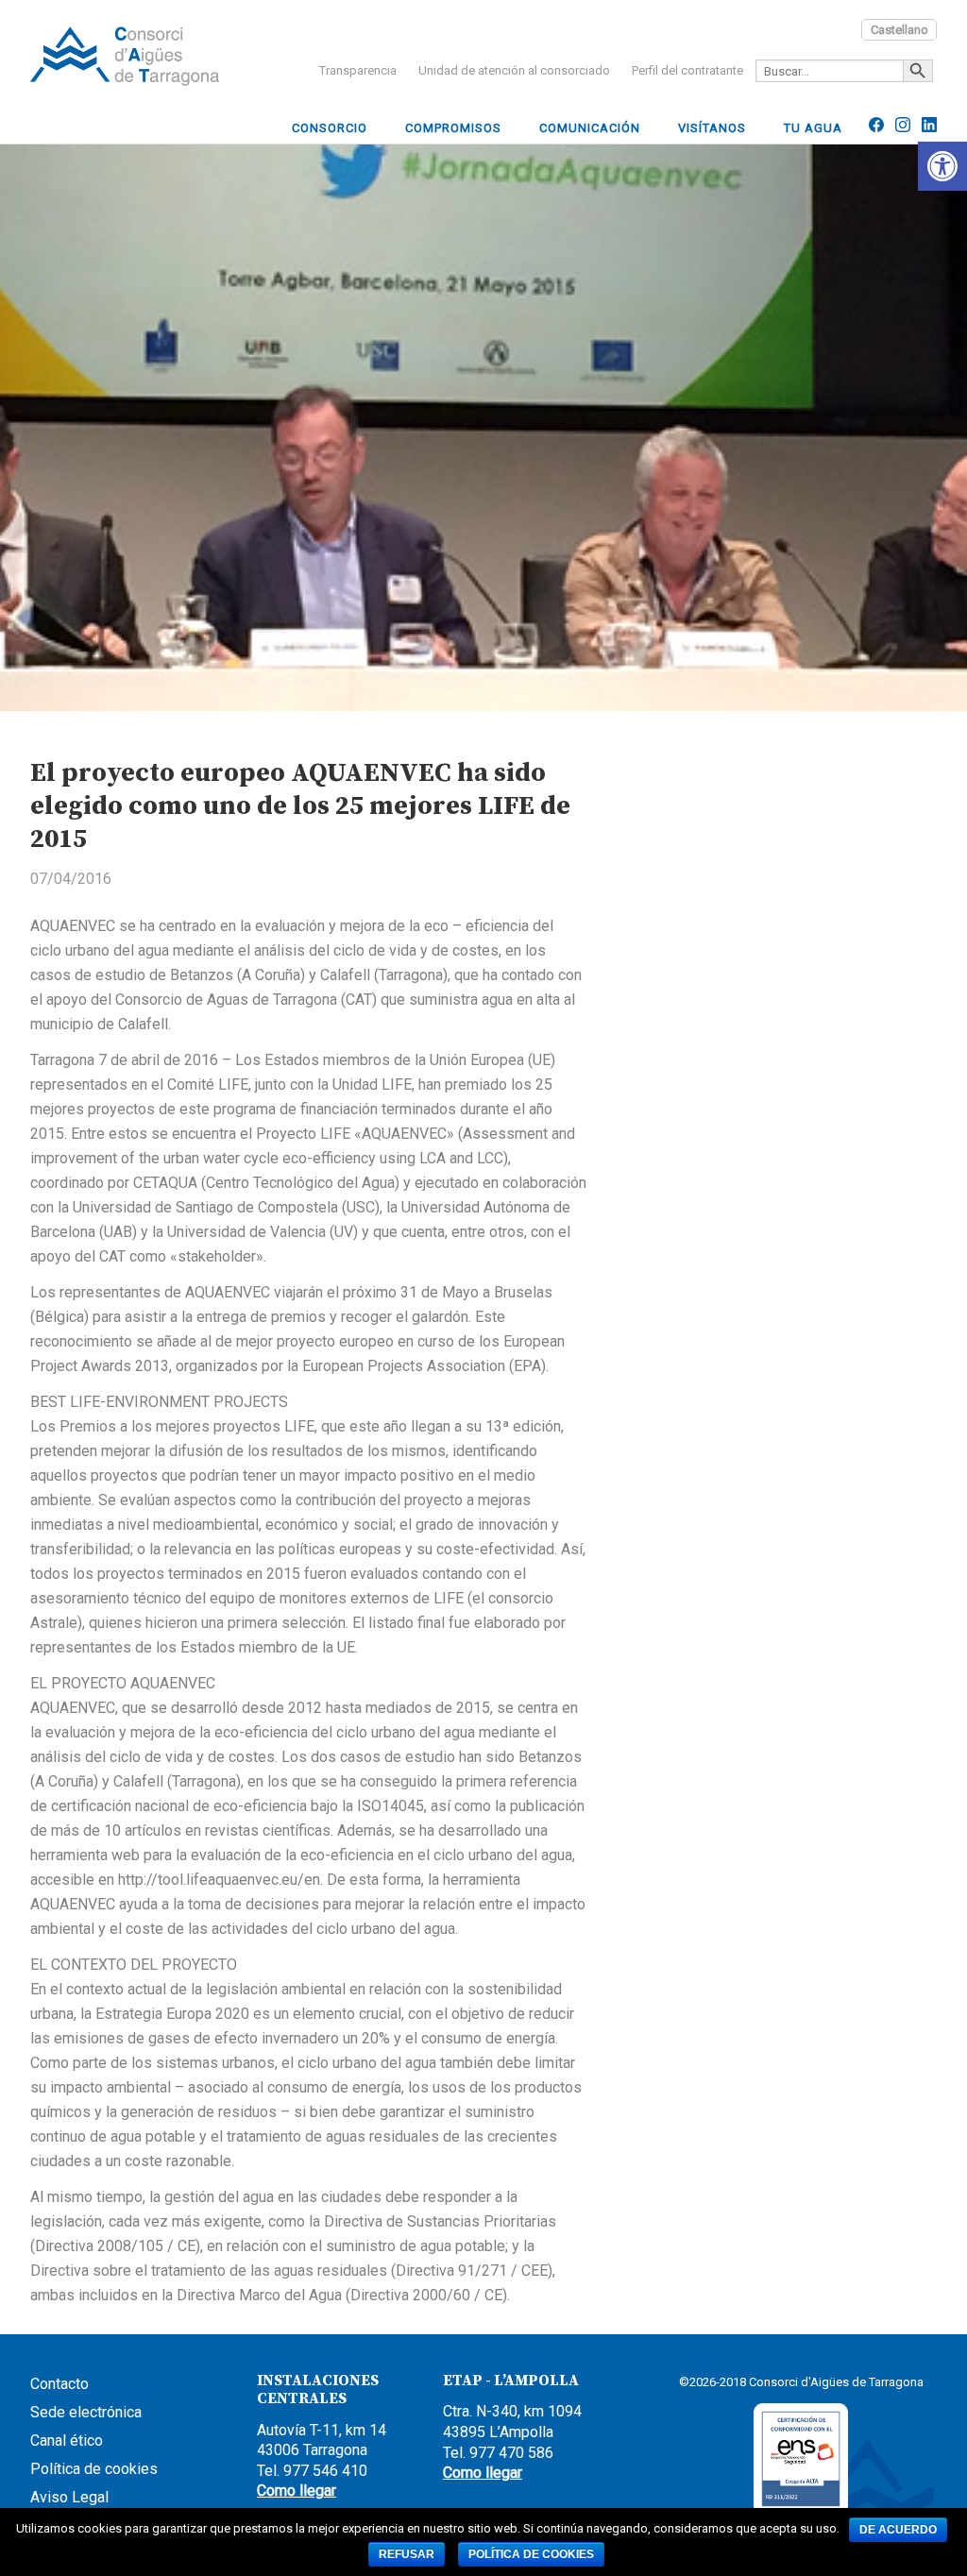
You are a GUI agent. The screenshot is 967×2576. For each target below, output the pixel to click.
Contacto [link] (59, 2384)
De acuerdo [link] (898, 2530)
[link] (942, 166)
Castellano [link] (899, 30)
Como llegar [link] (297, 2491)
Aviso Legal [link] (69, 2497)
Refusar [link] (407, 2554)
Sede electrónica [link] (86, 2412)
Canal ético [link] (67, 2440)
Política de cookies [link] (94, 2469)
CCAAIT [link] (125, 56)
